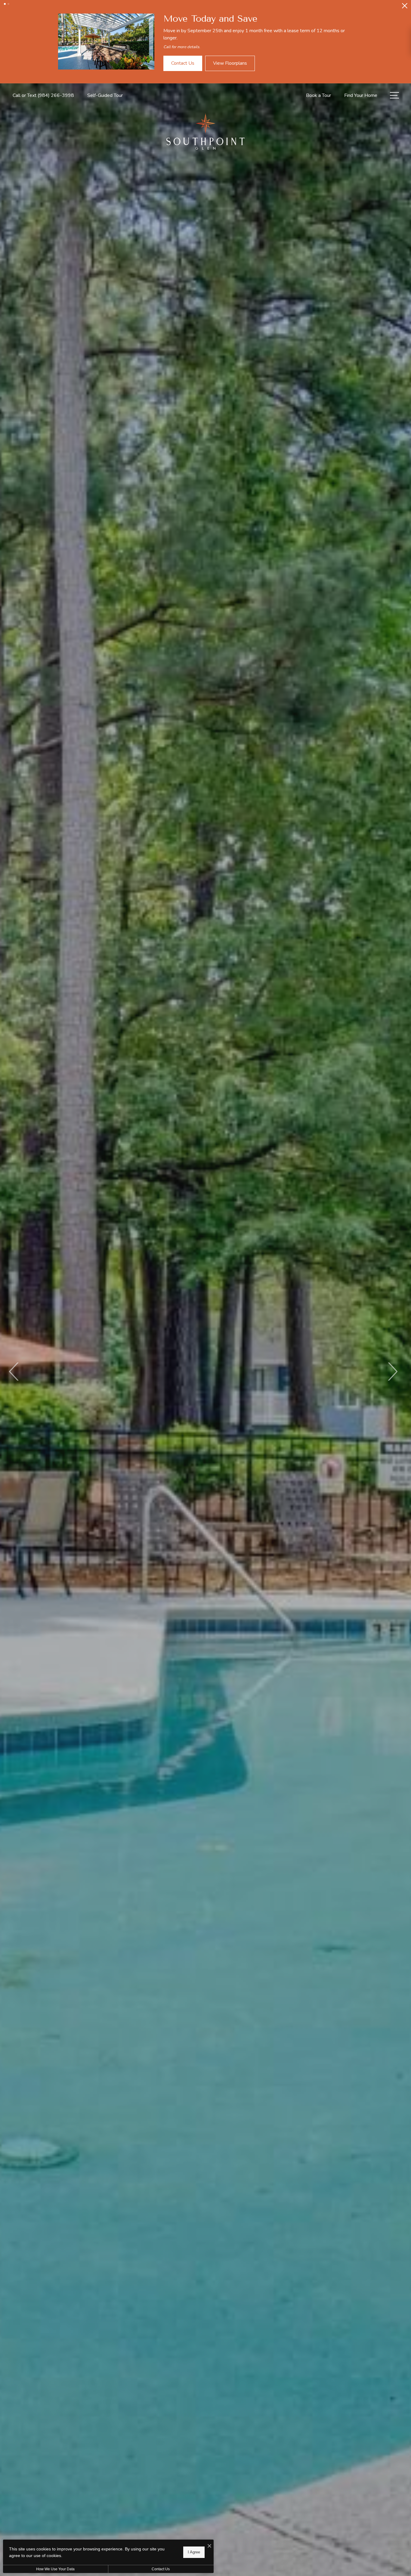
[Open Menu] (394, 95)
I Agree (194, 2552)
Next (392, 1372)
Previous (14, 1372)
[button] (5, 4)
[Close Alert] (405, 7)
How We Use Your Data (55, 2569)
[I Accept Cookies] (209, 2546)
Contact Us (161, 2569)
